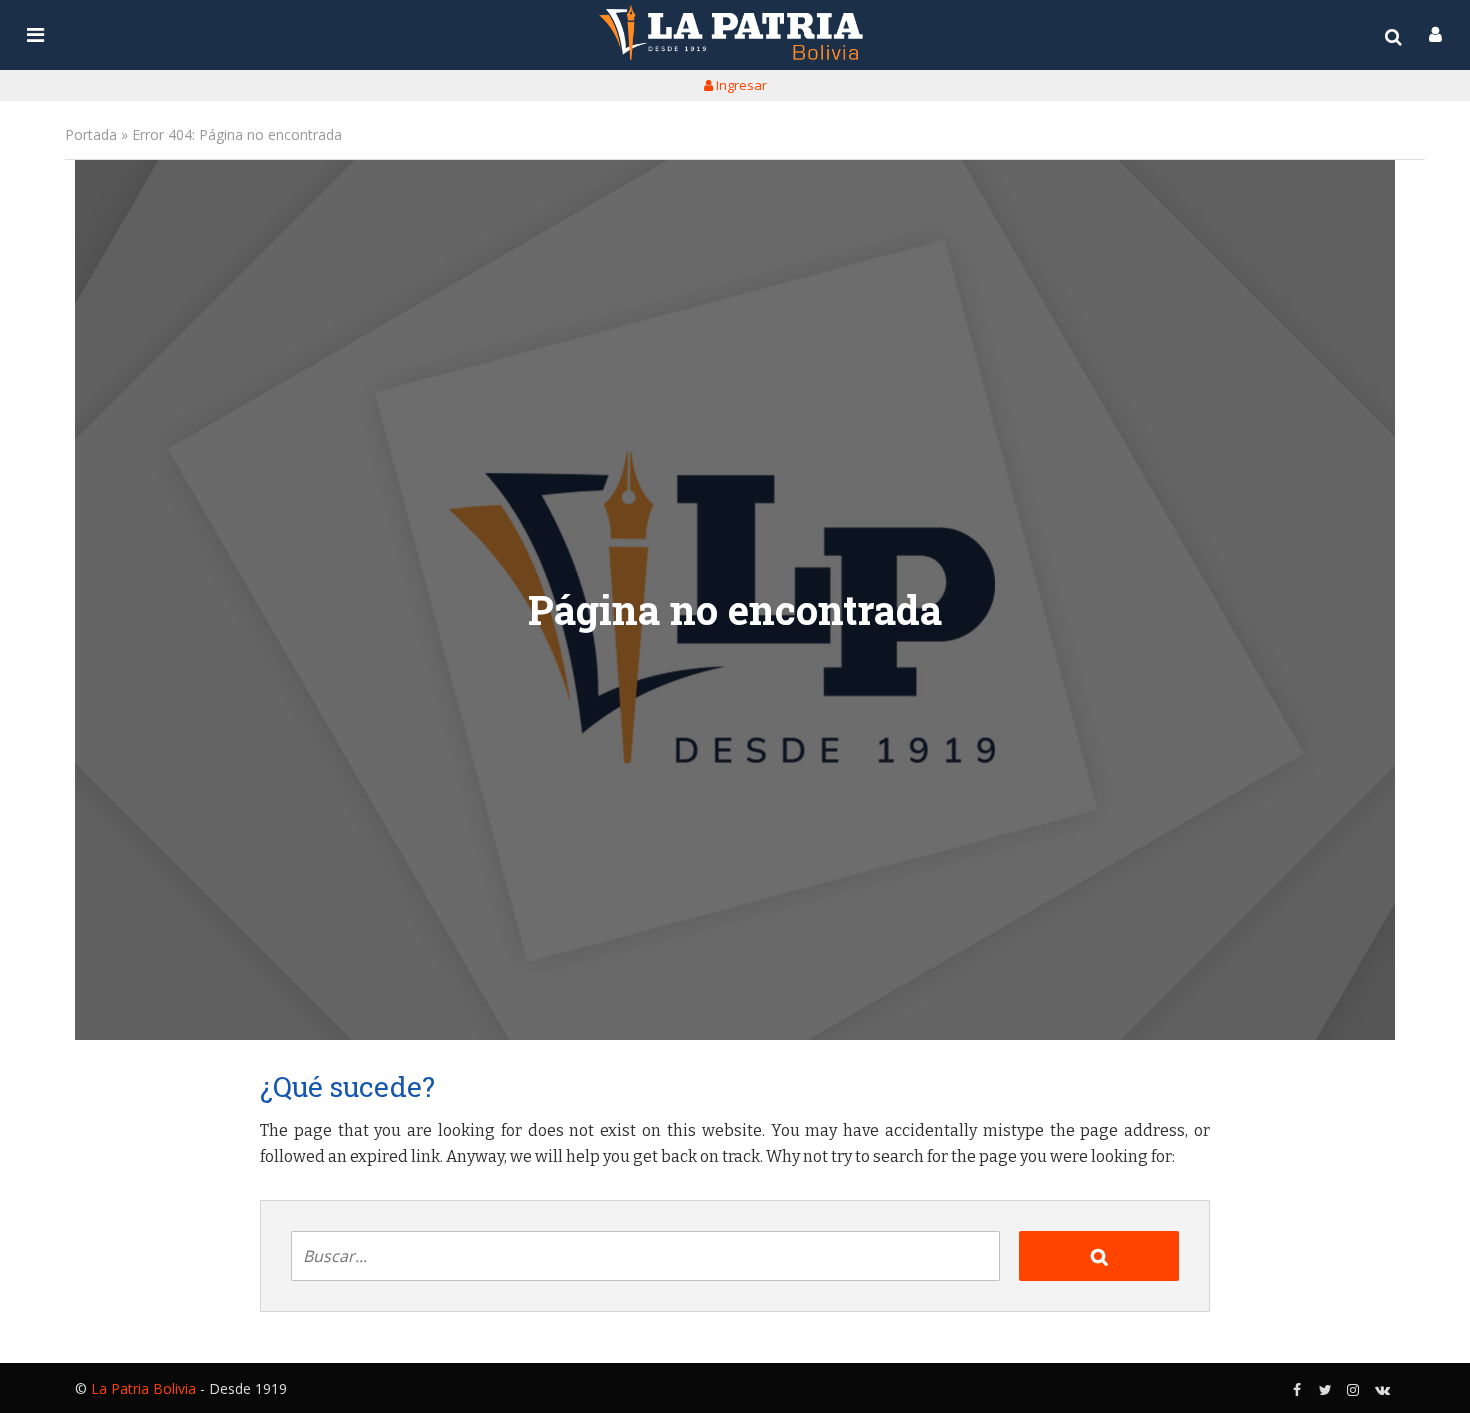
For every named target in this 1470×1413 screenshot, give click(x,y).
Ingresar (740, 85)
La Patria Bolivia (143, 1388)
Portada (91, 134)
